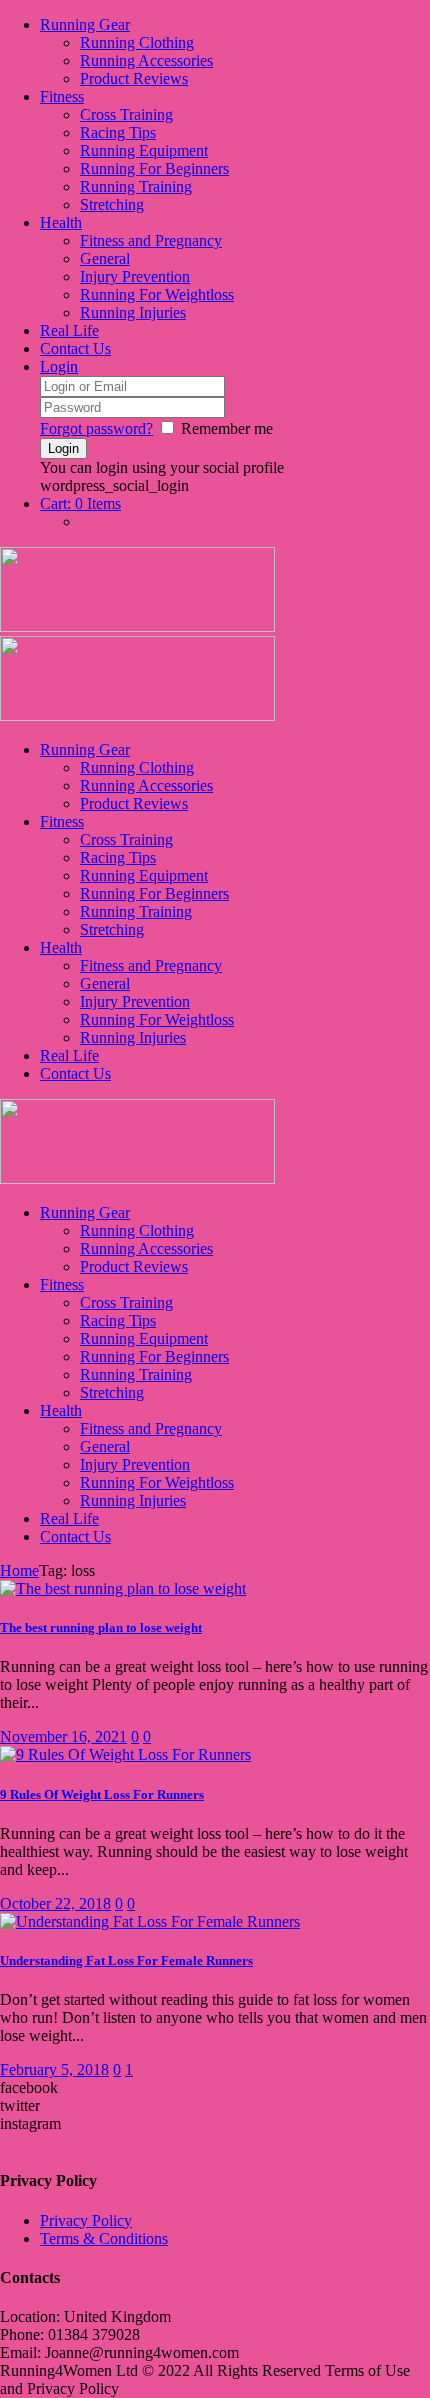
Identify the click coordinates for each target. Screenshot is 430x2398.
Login (59, 366)
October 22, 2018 (55, 1903)
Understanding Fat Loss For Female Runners (126, 1960)
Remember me (227, 428)
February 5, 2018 (54, 2069)
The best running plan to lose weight (101, 1627)
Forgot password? (96, 428)
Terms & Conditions (104, 2238)
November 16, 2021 (63, 1736)
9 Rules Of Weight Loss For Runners (102, 1794)
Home (19, 1570)
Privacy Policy (86, 2220)
